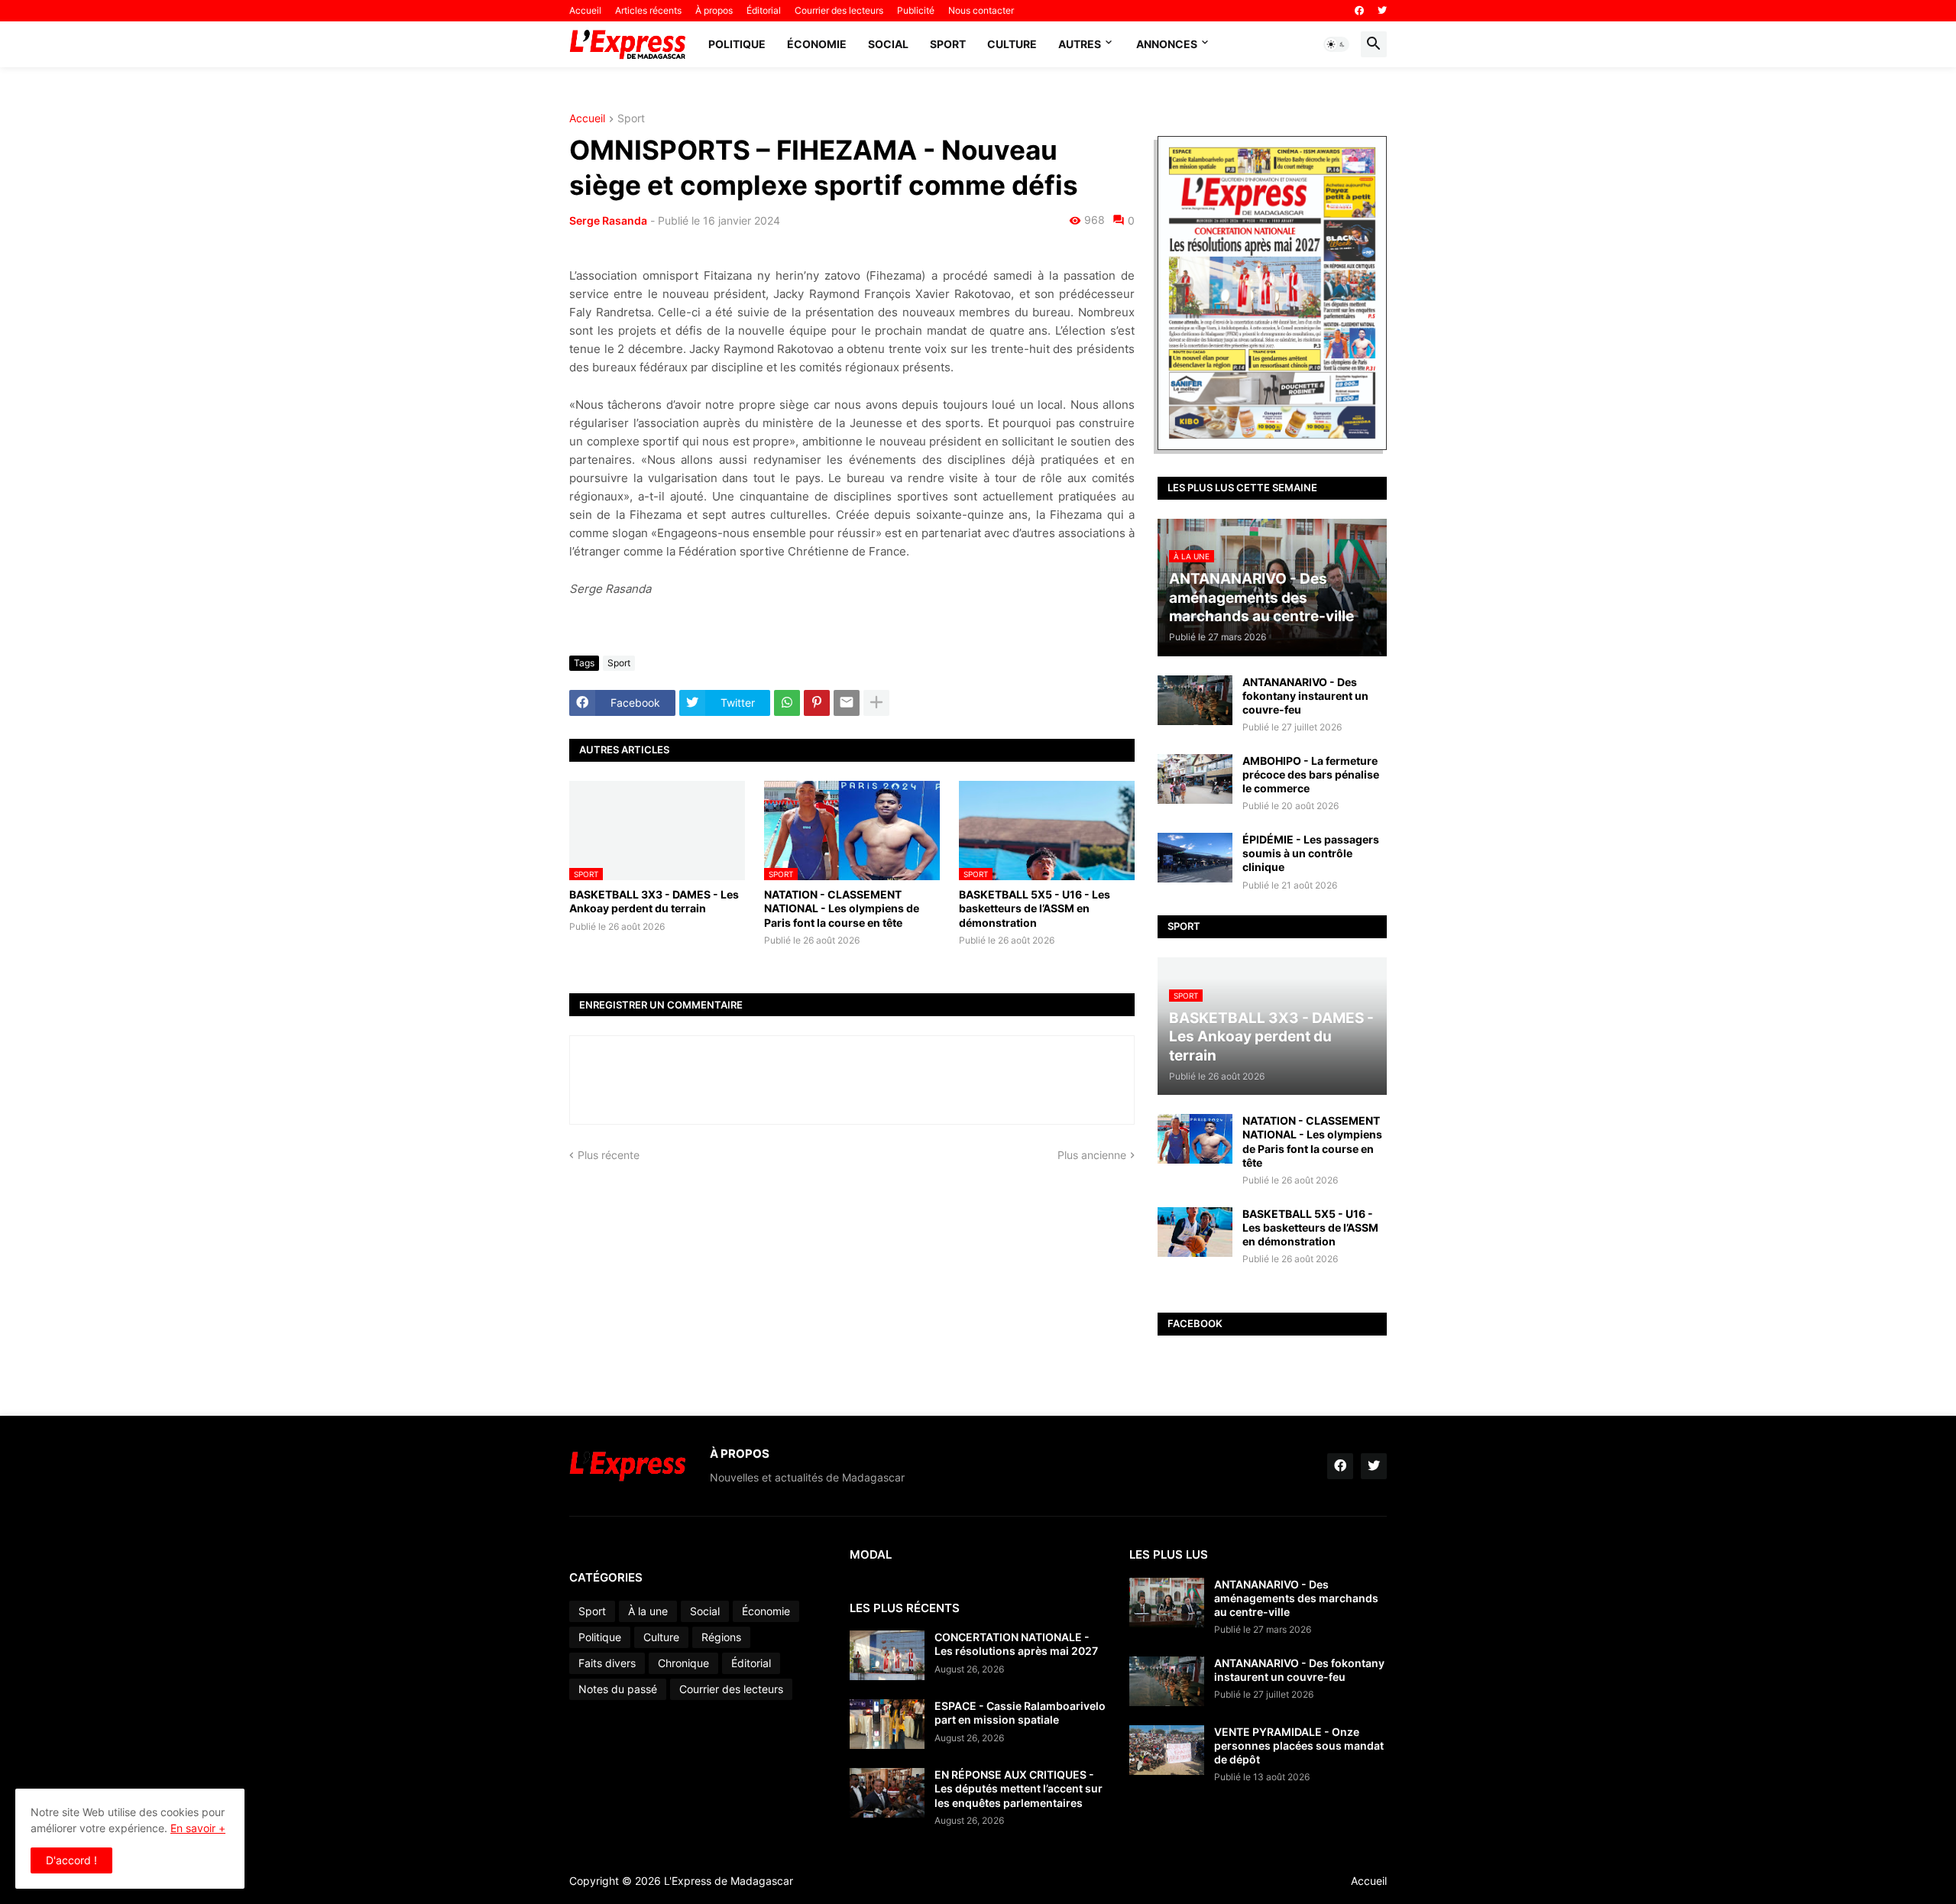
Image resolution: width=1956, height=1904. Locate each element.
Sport (948, 44)
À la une (648, 1611)
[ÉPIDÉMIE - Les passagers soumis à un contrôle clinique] (1195, 858)
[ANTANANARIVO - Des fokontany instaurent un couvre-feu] (1195, 700)
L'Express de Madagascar (729, 1881)
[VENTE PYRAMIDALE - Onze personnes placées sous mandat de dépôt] (1167, 1750)
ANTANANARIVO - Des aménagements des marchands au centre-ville (1296, 1598)
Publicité (916, 10)
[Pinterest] (817, 703)
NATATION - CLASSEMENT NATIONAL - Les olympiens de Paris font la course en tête (842, 908)
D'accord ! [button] (71, 1860)
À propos (714, 10)
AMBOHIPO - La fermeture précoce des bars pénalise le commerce (1311, 774)
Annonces (1167, 44)
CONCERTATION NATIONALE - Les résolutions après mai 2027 (1016, 1644)
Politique (737, 44)
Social (888, 44)
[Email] (847, 703)
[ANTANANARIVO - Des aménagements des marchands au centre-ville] (1167, 1603)
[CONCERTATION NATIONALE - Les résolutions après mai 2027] (887, 1655)
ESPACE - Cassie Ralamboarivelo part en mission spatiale (1020, 1713)
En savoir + (198, 1828)
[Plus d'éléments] (876, 703)
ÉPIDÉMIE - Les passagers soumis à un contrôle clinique (1311, 853)
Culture (1012, 44)
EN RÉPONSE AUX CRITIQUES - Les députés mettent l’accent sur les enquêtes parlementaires (1018, 1788)
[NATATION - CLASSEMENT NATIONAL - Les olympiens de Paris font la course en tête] (1195, 1139)
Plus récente (609, 1155)
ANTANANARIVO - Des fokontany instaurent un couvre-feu (1305, 696)
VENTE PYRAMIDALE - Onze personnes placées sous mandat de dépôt (1299, 1745)
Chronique (683, 1663)
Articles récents (648, 10)
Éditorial (764, 10)
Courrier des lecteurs (839, 10)
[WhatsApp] (787, 703)
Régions (721, 1637)
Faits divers (607, 1663)
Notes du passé (618, 1689)
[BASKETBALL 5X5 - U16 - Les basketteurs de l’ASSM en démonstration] (1195, 1232)
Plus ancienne (1092, 1155)
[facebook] (1359, 11)
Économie (817, 44)
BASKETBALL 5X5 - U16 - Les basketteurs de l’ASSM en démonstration (1035, 908)
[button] (1336, 44)
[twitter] (1382, 11)
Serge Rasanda (608, 220)
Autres (1080, 44)
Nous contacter (981, 10)
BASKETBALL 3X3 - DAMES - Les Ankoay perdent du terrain (654, 901)
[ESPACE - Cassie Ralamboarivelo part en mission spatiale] (887, 1724)
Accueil (585, 10)
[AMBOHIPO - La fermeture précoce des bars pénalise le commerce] (1195, 779)
